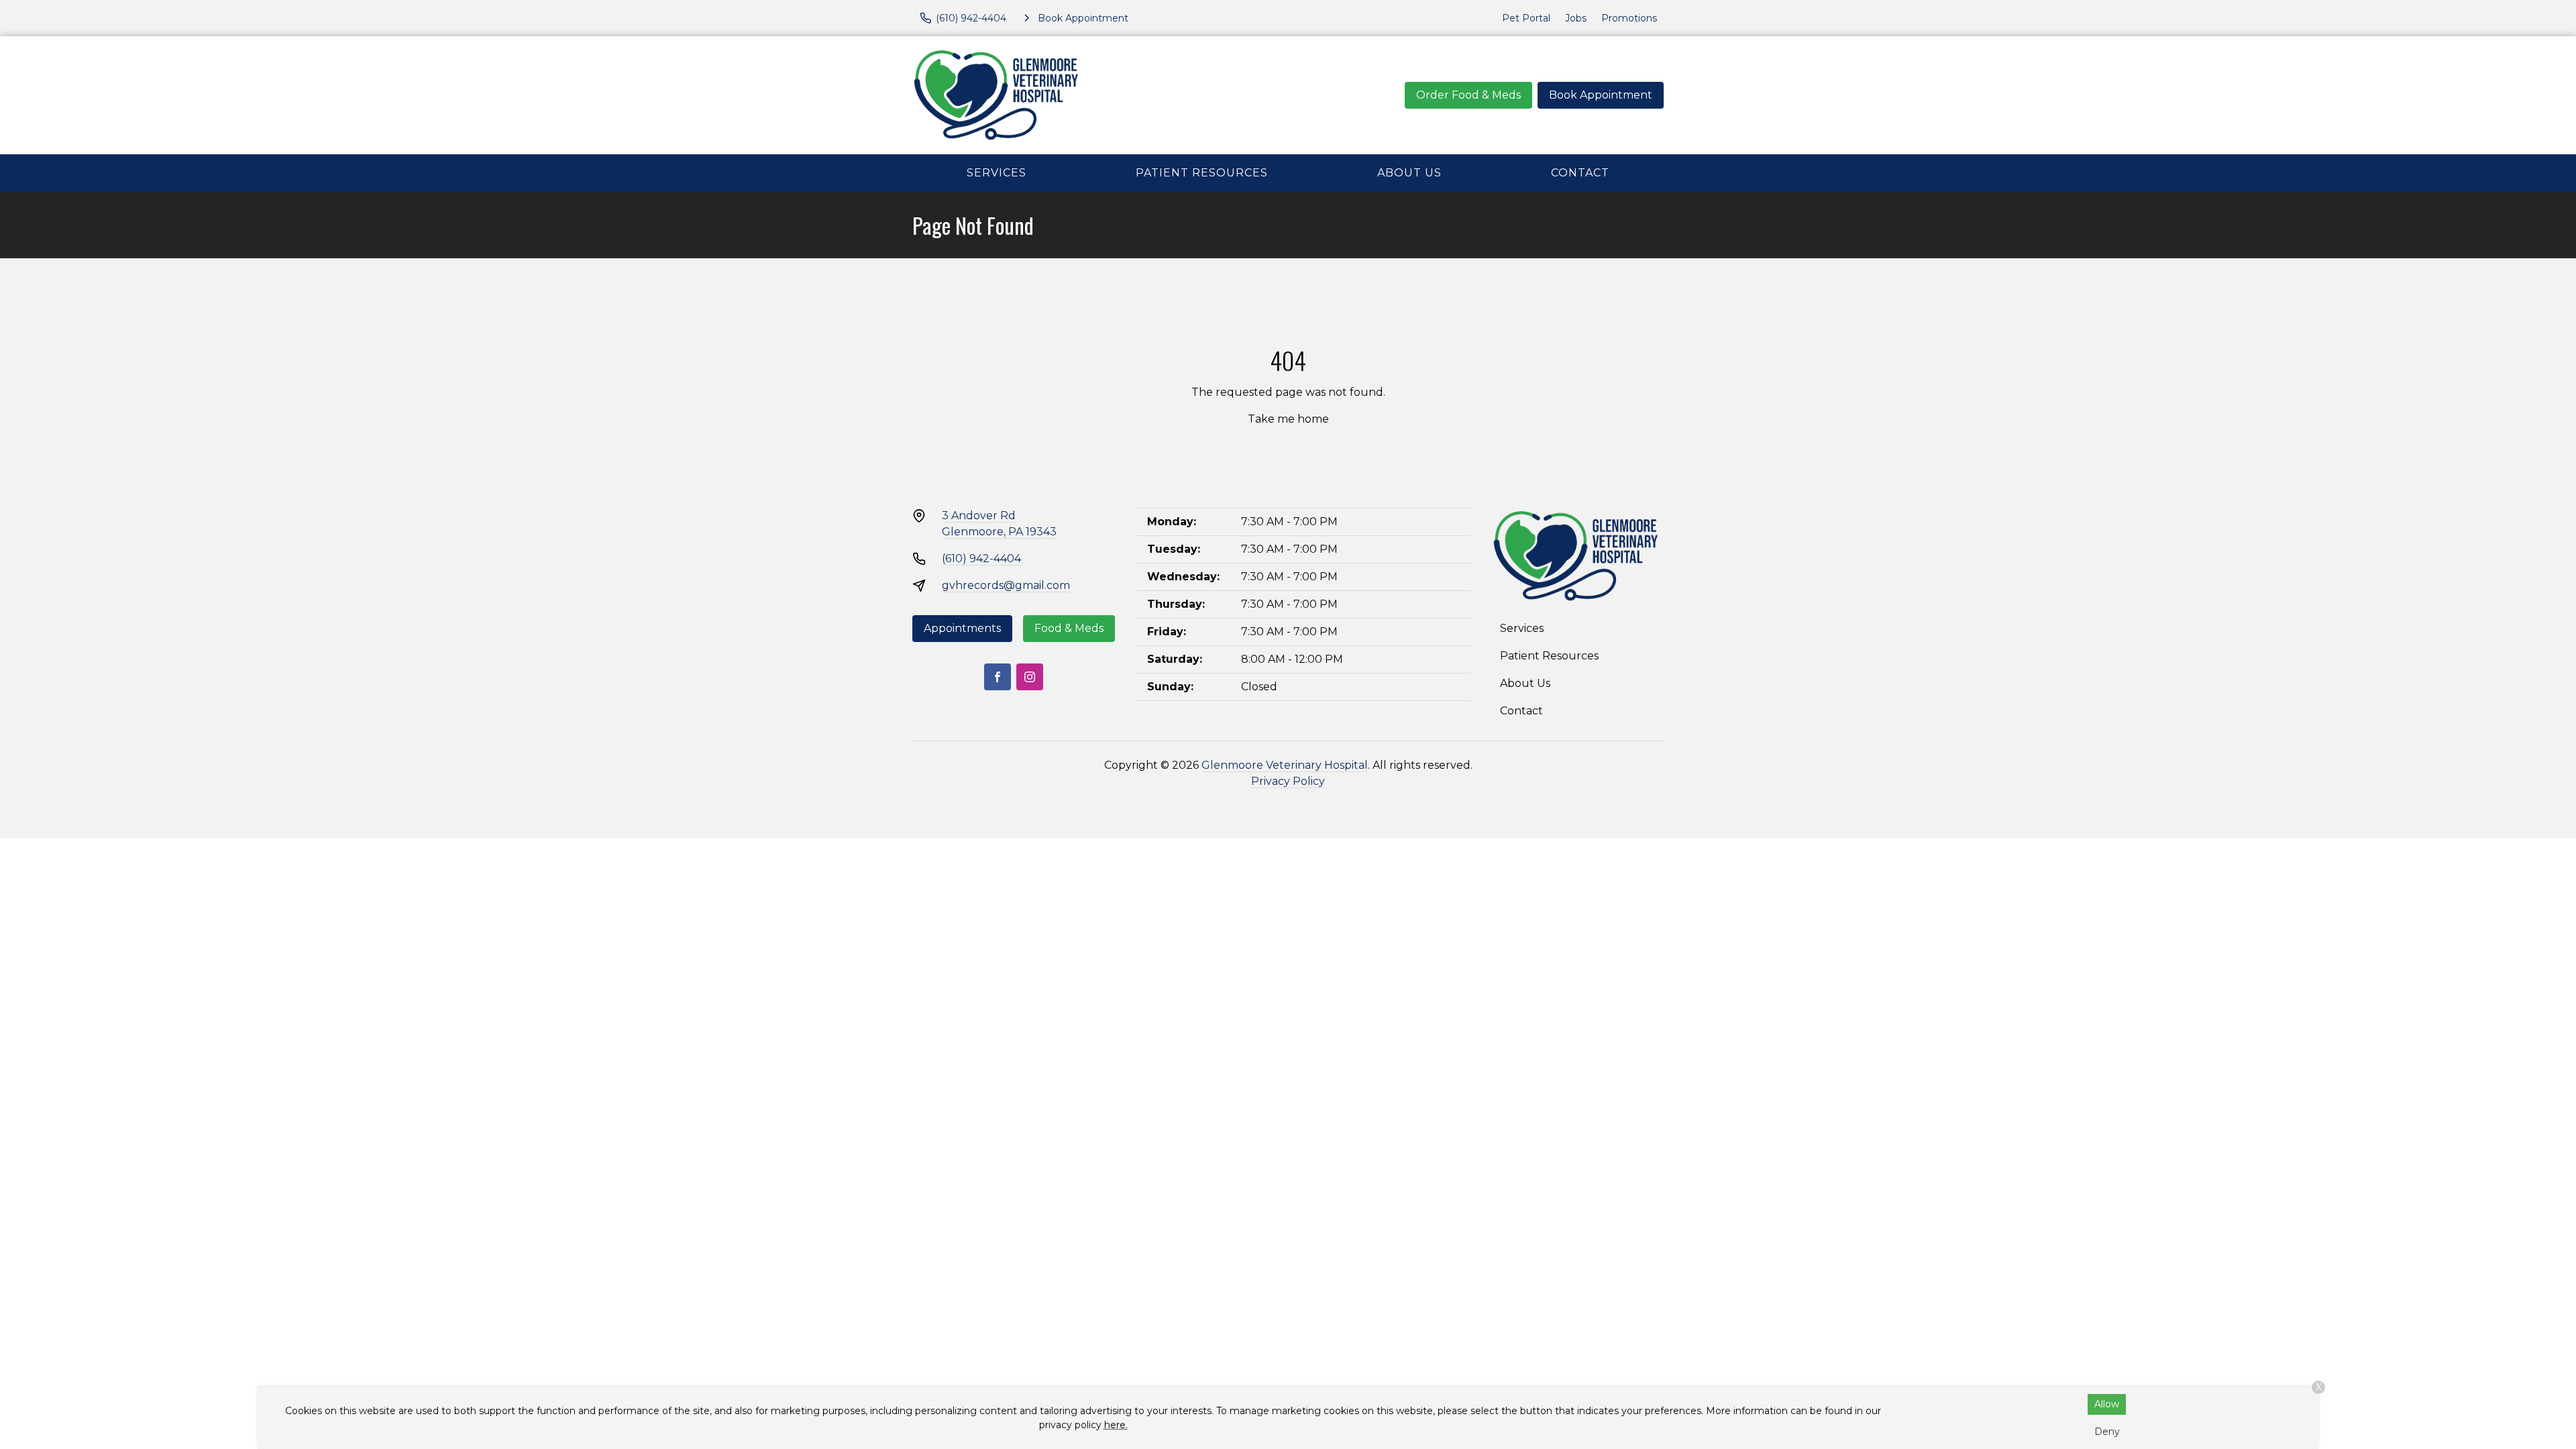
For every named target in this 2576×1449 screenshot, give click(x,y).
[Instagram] (1030, 677)
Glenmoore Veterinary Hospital (1285, 765)
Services (997, 173)
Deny (2107, 1432)
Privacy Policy (1288, 781)
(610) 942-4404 (981, 558)
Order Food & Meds (1468, 95)
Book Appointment (1601, 95)
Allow (2107, 1404)
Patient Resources (1202, 173)
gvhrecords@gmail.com (1006, 585)
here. (1116, 1425)
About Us (1409, 173)
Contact (1580, 173)
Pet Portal (1526, 18)
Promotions (1629, 18)
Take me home (1288, 419)
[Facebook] (998, 677)
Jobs (1576, 18)
